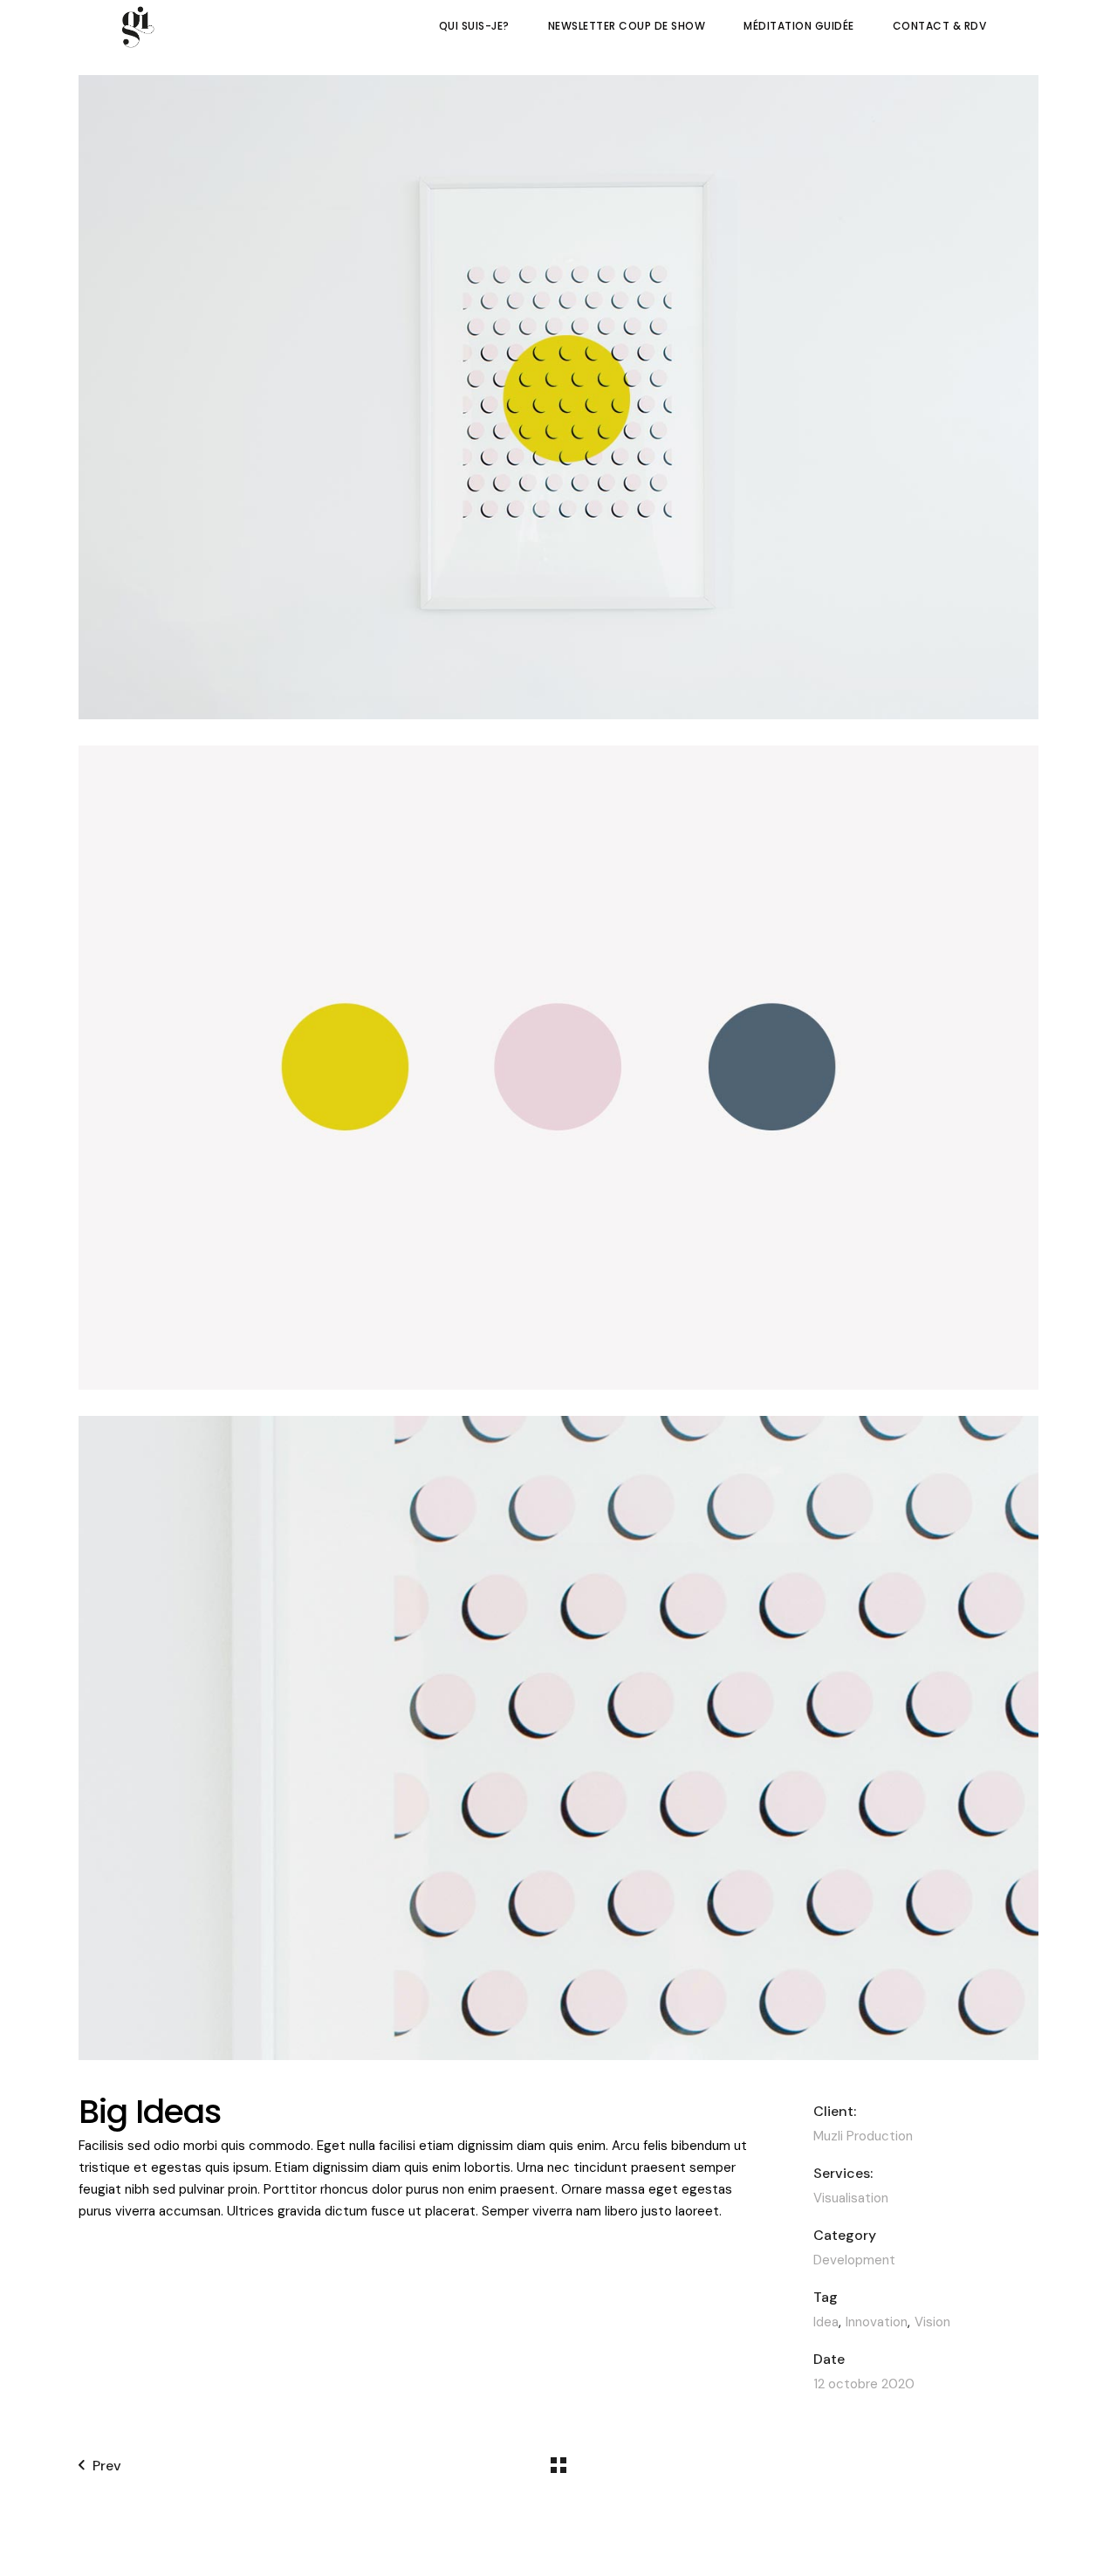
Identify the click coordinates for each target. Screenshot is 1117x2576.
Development (854, 2260)
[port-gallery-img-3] (558, 1738)
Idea (826, 2322)
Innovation (877, 2322)
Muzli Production (863, 2136)
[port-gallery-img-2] (558, 1068)
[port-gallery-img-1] (558, 397)
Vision (932, 2322)
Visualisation (851, 2198)
